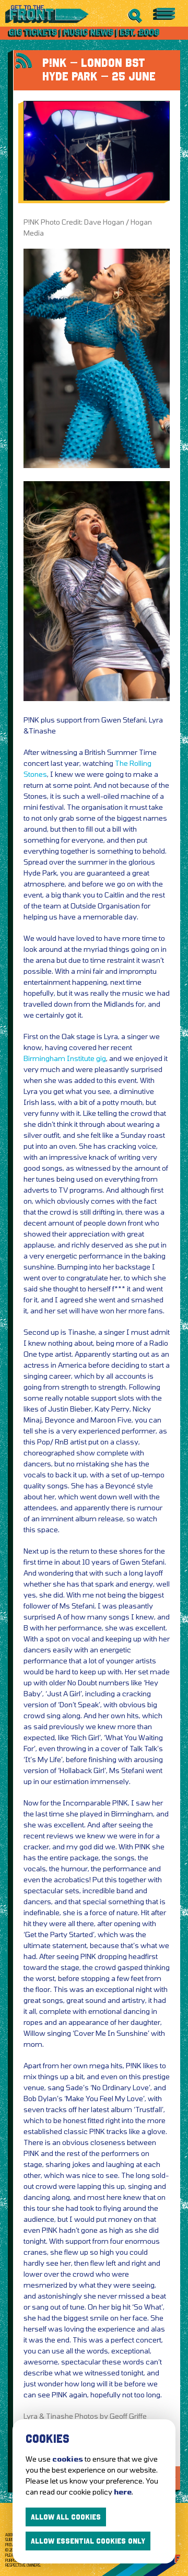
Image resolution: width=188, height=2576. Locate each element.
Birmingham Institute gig (65, 1058)
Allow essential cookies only (88, 2541)
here (123, 2492)
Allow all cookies (66, 2517)
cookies (68, 2459)
